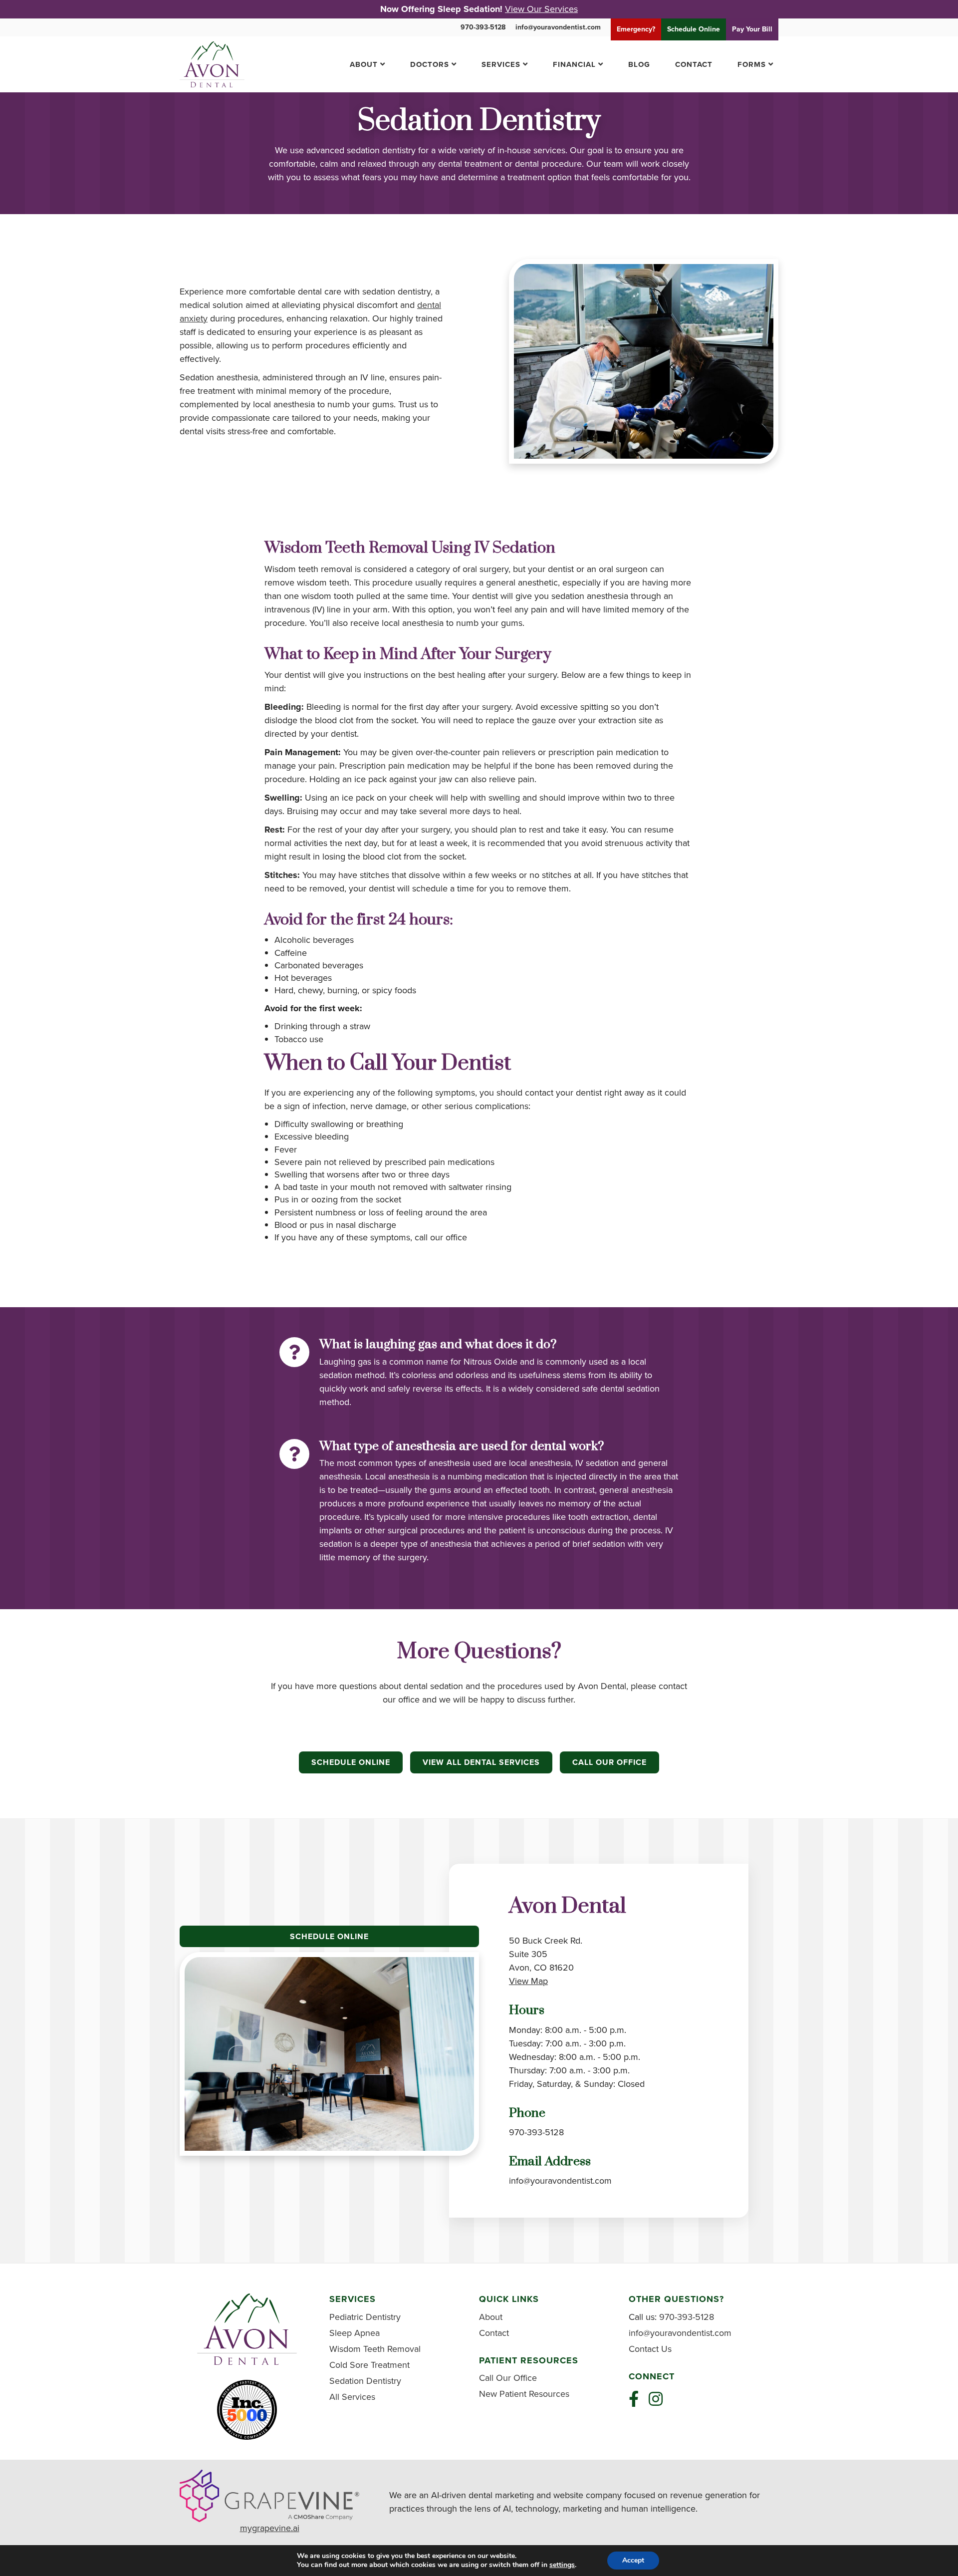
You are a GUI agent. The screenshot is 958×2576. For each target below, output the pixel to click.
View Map (528, 1981)
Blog (639, 64)
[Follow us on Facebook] (634, 2399)
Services (501, 64)
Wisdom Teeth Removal (375, 2349)
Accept (633, 2560)
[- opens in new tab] (269, 2495)
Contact (694, 64)
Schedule (694, 29)
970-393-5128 (483, 27)
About (364, 64)
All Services (352, 2397)
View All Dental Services (481, 1762)
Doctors (430, 64)
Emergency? (636, 29)
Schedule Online (351, 1762)
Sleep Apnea (355, 2333)
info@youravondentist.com (558, 27)
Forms (752, 64)
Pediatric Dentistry (365, 2317)
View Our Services (541, 9)
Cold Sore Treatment (369, 2365)
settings (562, 2565)
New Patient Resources (524, 2394)
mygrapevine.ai (270, 2528)
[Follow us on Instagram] (656, 2399)
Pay (752, 29)
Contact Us (650, 2349)
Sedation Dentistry (365, 2381)
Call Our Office (609, 1762)
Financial (574, 64)
